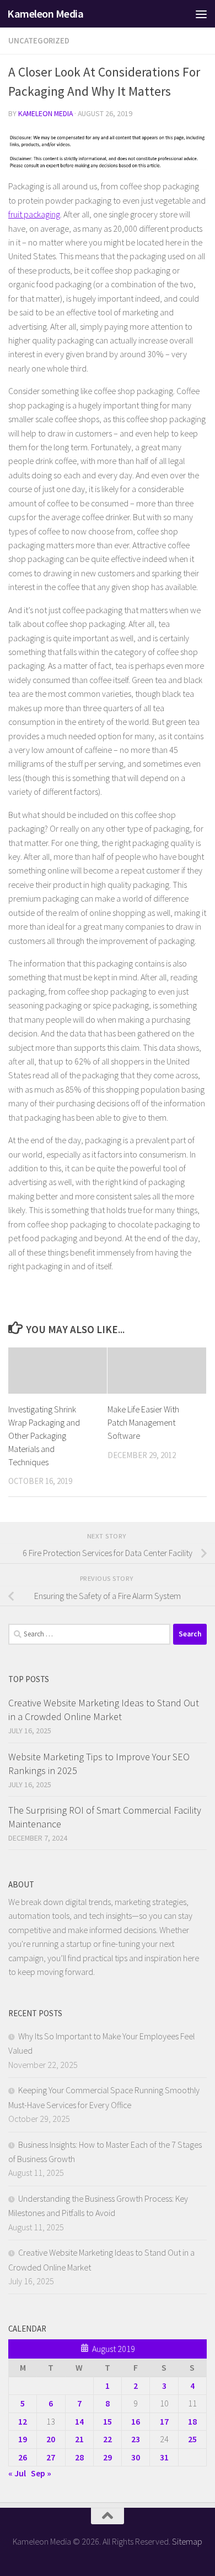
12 (23, 2421)
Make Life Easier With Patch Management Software (143, 1422)
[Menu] (201, 14)
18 (192, 2421)
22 (108, 2439)
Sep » (41, 2473)
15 (108, 2421)
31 (164, 2457)
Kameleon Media (45, 14)
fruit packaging (34, 214)
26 (23, 2457)
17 (164, 2421)
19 (23, 2439)
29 (108, 2457)
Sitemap (187, 2541)
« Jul (17, 2473)
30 (136, 2457)
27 (51, 2457)
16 (136, 2421)
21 (79, 2439)
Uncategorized (39, 40)
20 (51, 2439)
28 (79, 2457)
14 (79, 2421)
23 (136, 2439)
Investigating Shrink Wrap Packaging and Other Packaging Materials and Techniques (44, 1435)
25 (192, 2439)
